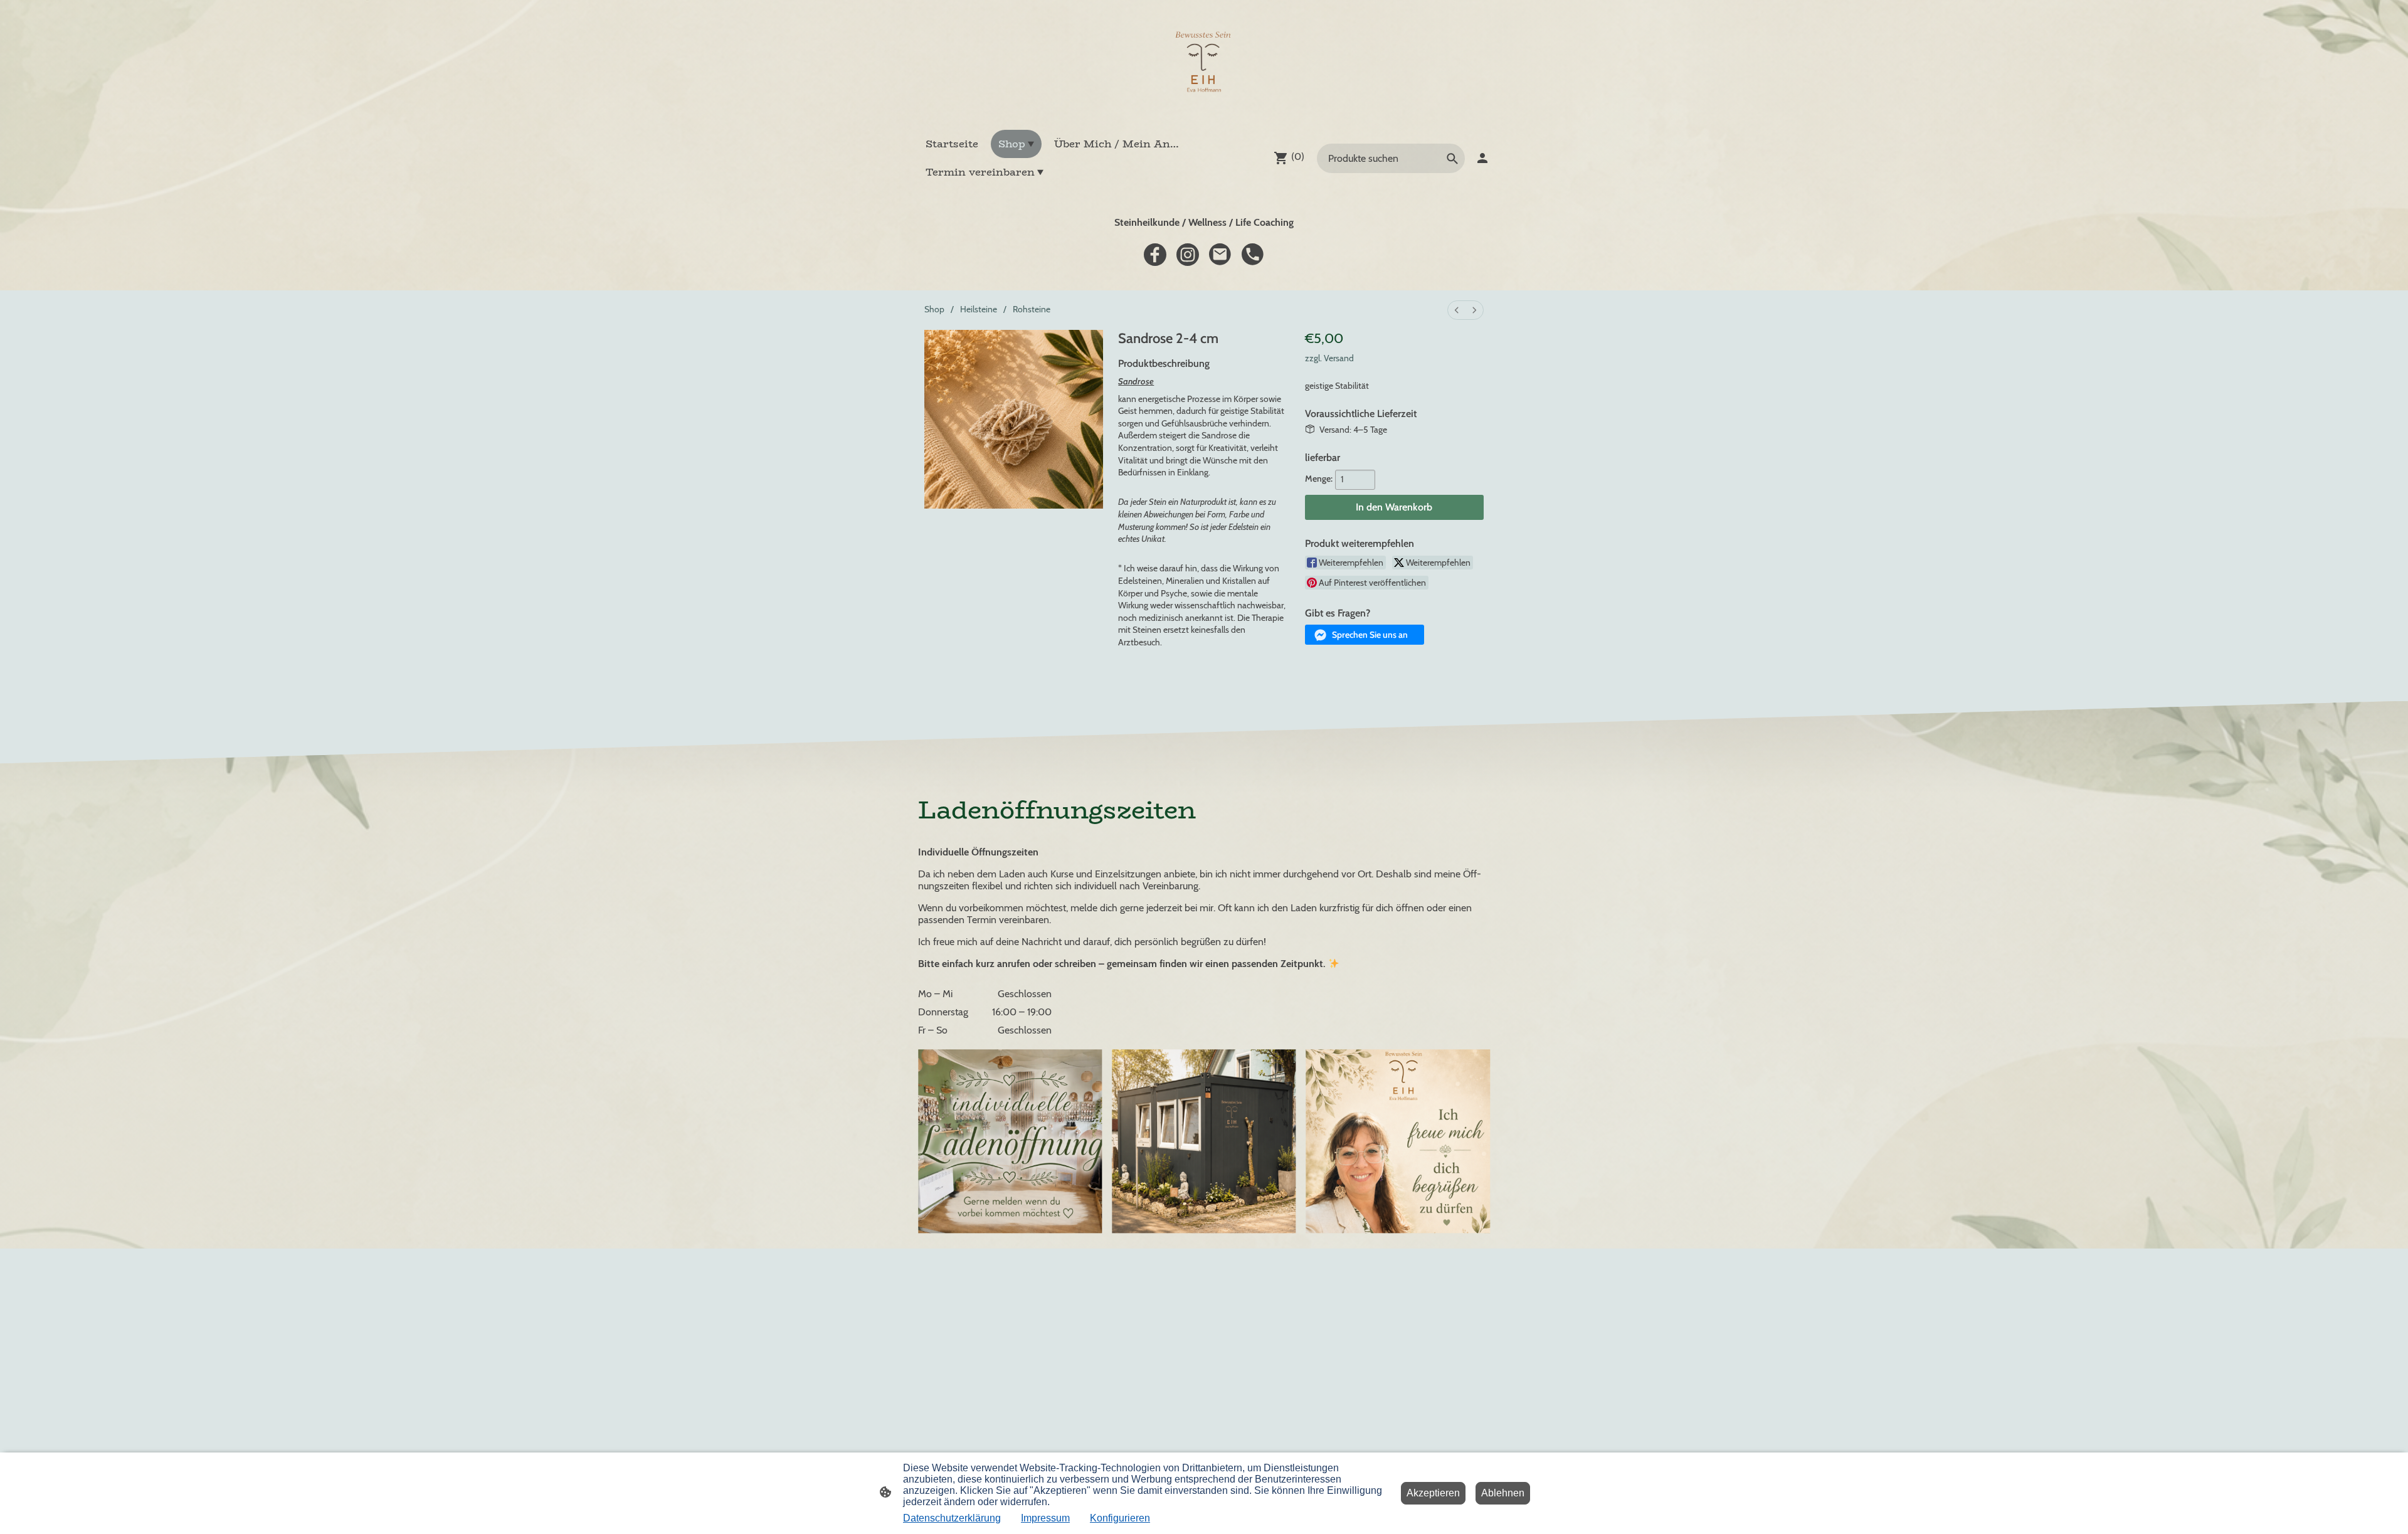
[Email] (1220, 255)
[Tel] (1253, 255)
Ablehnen (1503, 1493)
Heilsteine (979, 309)
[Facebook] (1155, 255)
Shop (934, 309)
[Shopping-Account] (1482, 158)
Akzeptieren (1433, 1493)
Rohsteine (1032, 309)
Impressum (1045, 1518)
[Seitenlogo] (1204, 65)
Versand (1339, 358)
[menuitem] (1457, 310)
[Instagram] (1188, 255)
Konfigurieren (1120, 1518)
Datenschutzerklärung (952, 1518)
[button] (1365, 635)
